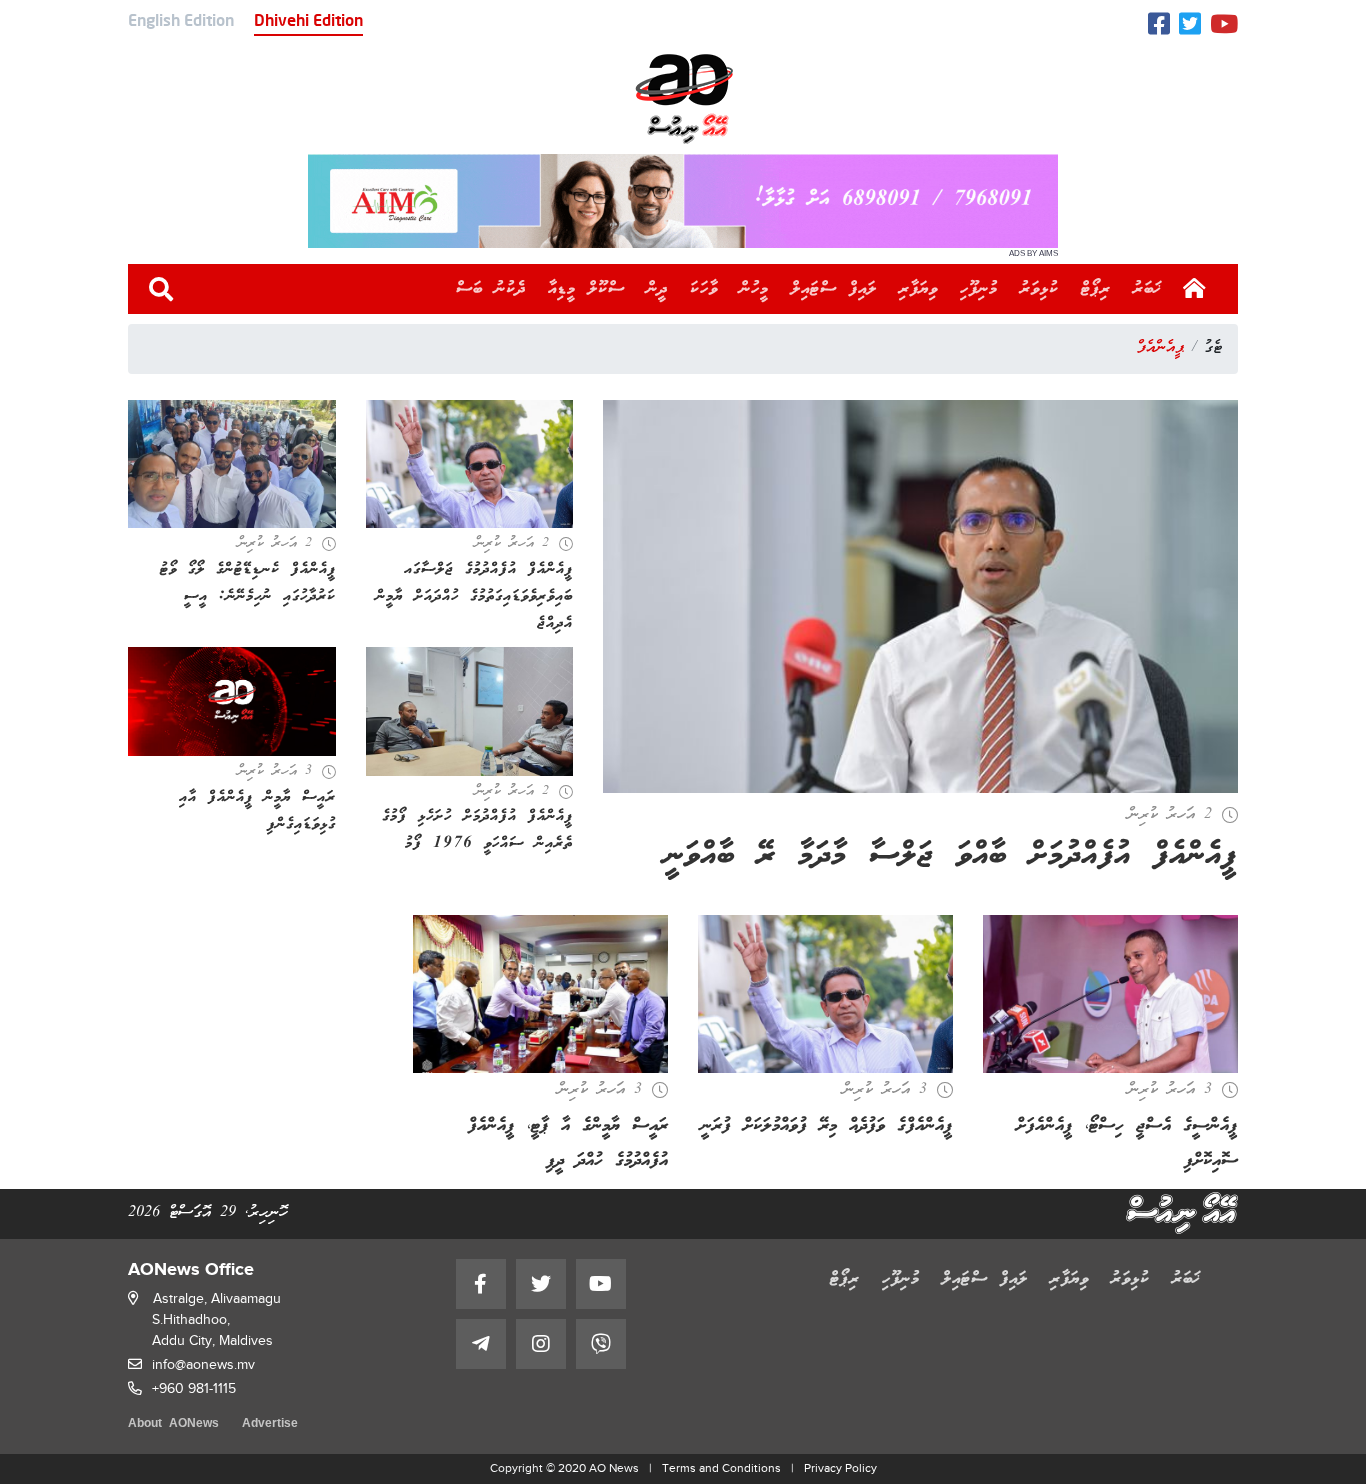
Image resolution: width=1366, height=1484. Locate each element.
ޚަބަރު (1147, 289)
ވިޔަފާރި (918, 289)
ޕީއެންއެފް (1160, 348)
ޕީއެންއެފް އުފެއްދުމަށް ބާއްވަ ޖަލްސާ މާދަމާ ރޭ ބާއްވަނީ (951, 856)
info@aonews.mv (203, 1364)
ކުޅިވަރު (1039, 289)
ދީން (657, 289)
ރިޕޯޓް (1096, 289)
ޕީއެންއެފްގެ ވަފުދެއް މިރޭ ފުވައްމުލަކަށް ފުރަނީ (827, 1126)
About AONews (173, 1424)
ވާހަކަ (704, 289)
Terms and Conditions (721, 1468)
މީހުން (754, 289)
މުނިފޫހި (979, 289)
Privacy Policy (840, 1468)
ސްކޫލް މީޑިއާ (586, 289)
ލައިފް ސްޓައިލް (834, 289)
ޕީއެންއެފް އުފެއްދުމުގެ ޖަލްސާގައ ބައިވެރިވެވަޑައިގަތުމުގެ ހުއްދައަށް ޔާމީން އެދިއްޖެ (474, 596)
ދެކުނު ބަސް (491, 289)
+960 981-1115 (194, 1388)
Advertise (270, 1424)
